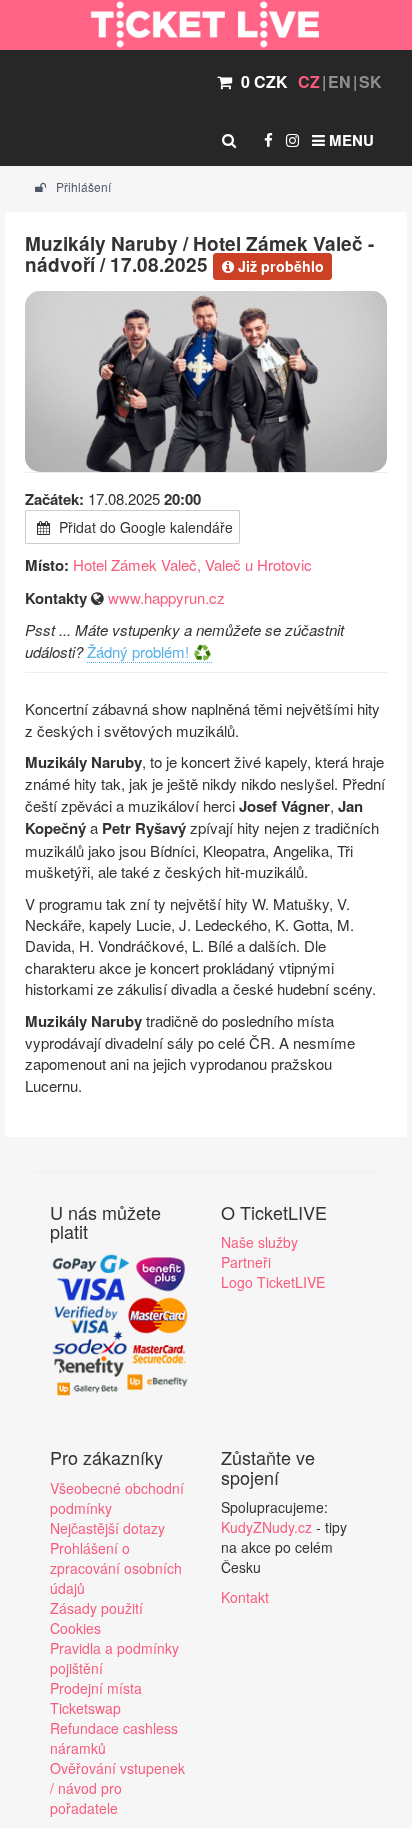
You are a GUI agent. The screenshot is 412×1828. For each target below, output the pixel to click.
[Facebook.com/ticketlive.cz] (268, 140)
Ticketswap (85, 1708)
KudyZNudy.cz (266, 1527)
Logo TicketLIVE (273, 1282)
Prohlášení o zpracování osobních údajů (116, 1568)
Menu (349, 140)
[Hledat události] (229, 140)
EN (339, 81)
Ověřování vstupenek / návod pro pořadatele (117, 1788)
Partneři (246, 1262)
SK (370, 81)
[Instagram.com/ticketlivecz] (292, 140)
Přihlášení (82, 186)
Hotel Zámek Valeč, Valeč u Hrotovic (192, 564)
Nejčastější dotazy (107, 1528)
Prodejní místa (96, 1688)
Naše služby (259, 1242)
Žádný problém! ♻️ (149, 651)
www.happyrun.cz (166, 597)
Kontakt (245, 1597)
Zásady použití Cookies (96, 1618)
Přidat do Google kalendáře (144, 527)
